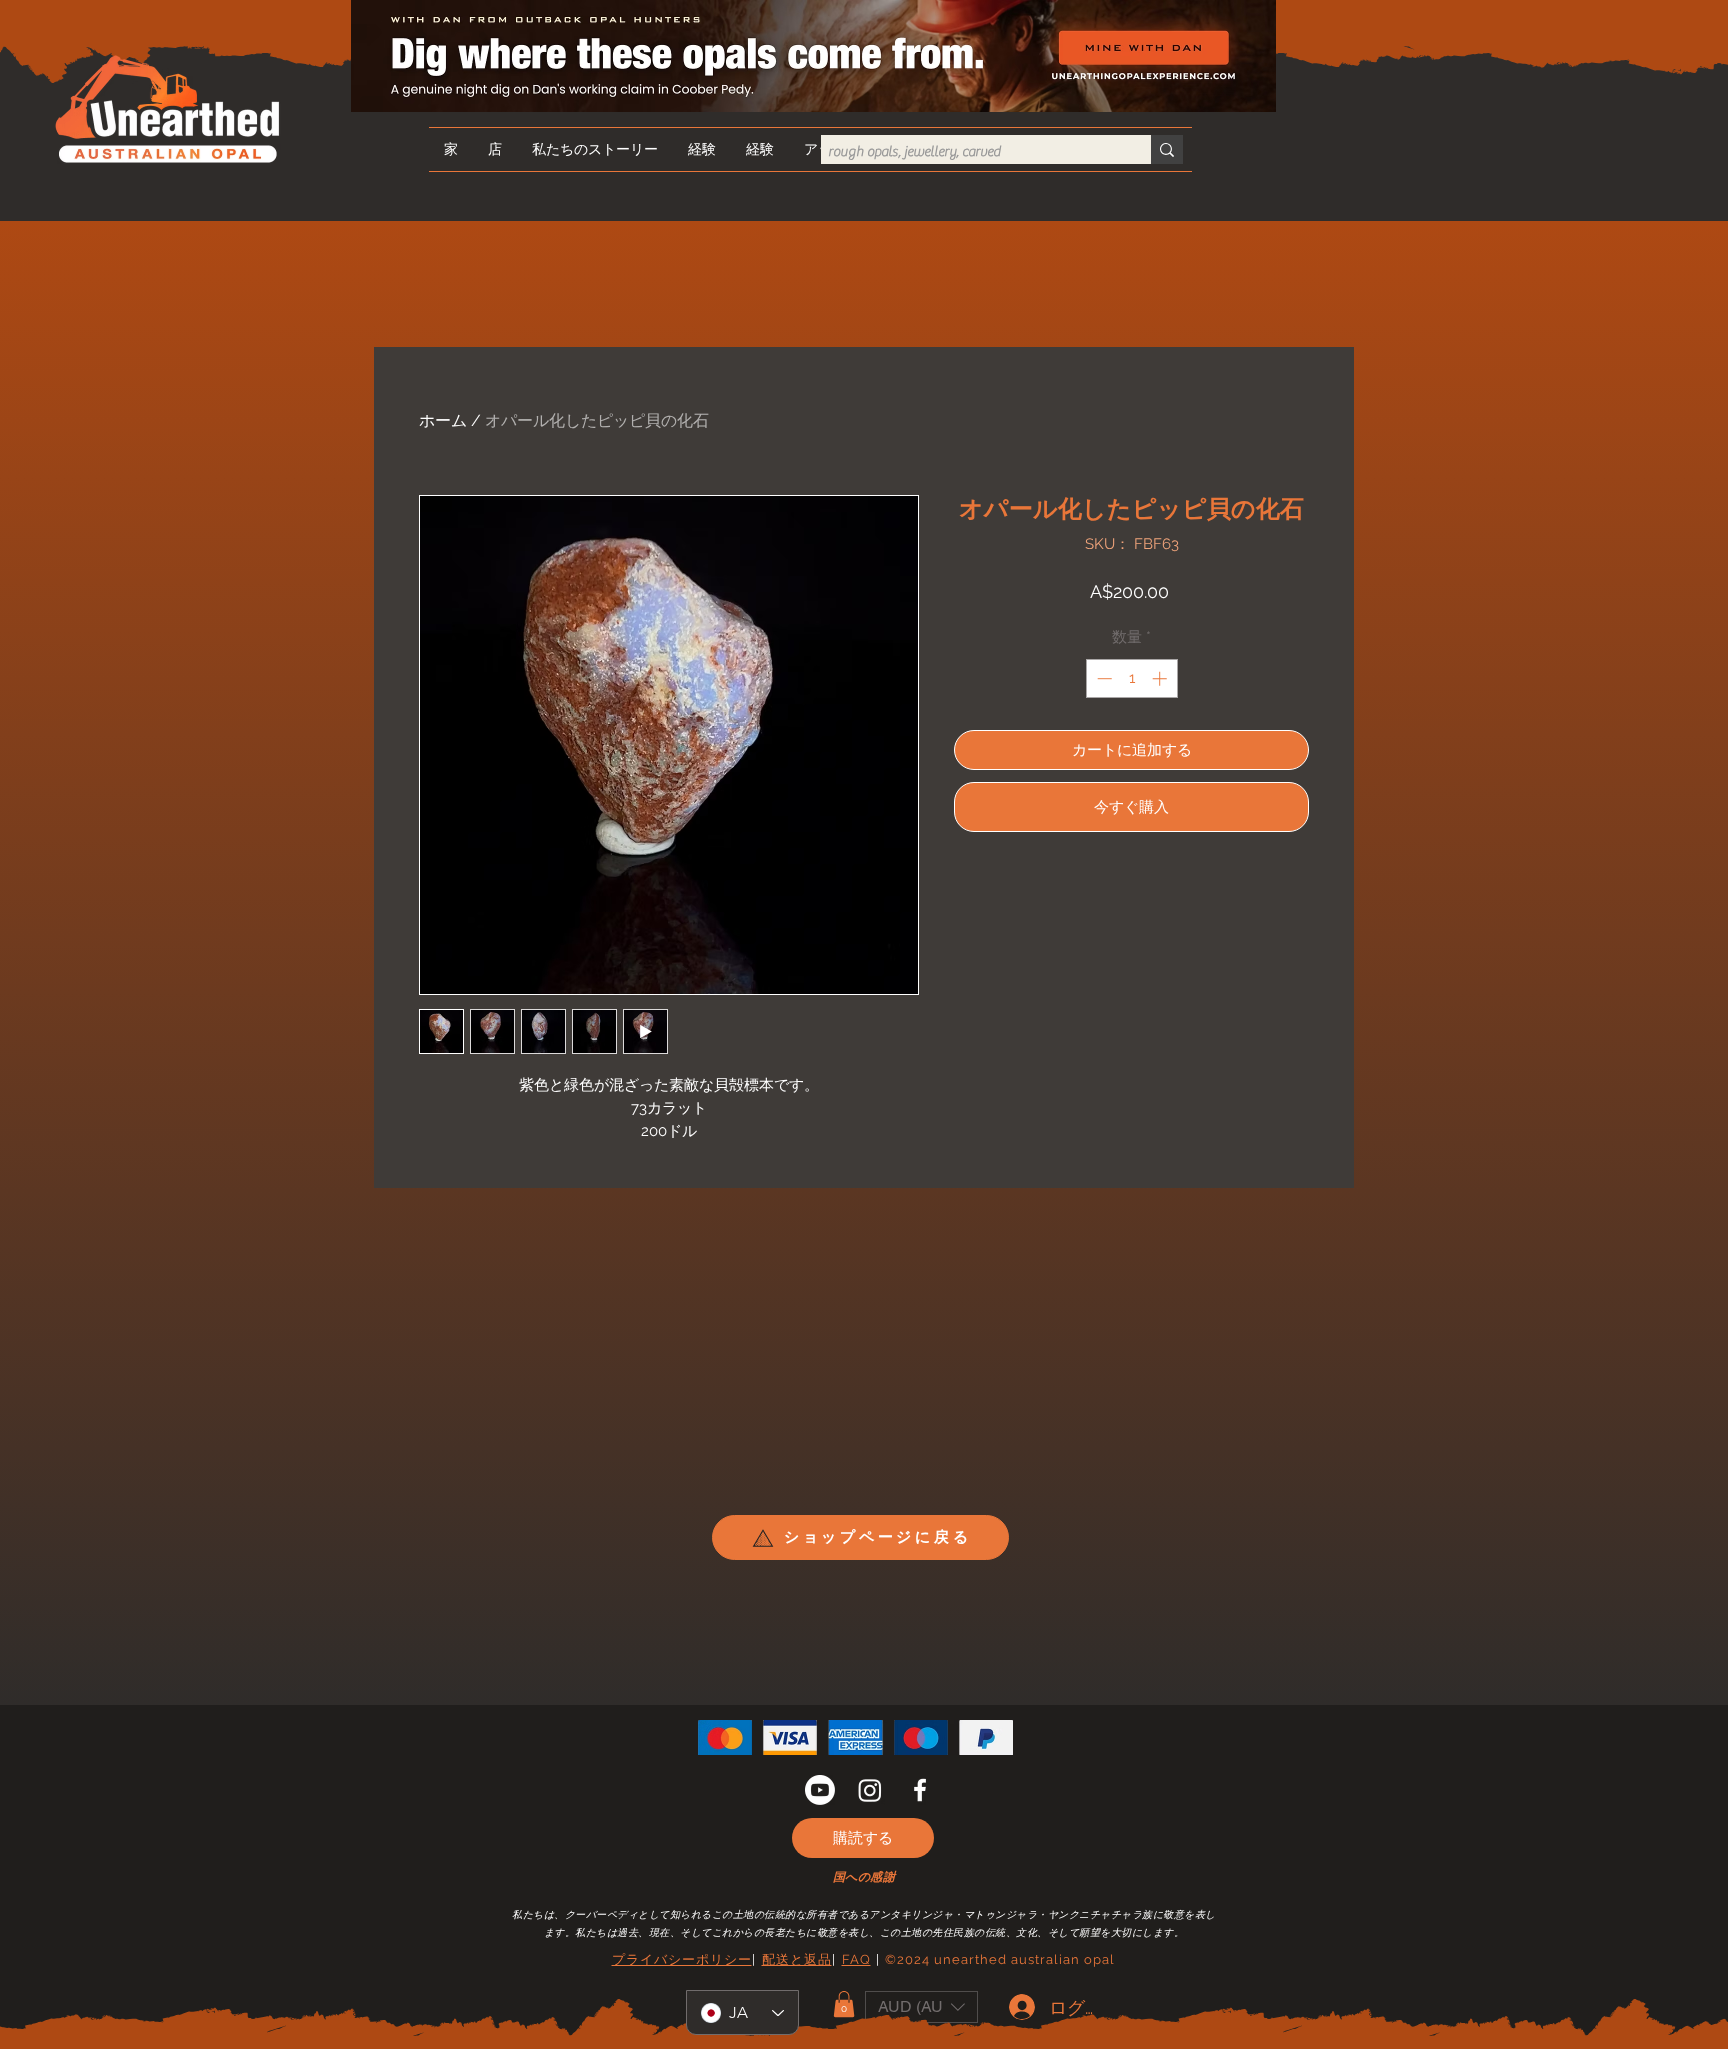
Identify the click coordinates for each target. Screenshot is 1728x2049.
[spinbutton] (1131, 678)
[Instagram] (870, 1790)
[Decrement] (1102, 678)
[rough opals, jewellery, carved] (1167, 149)
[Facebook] (920, 1790)
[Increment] (1161, 678)
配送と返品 (797, 1959)
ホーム (443, 420)
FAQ (856, 1959)
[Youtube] (820, 1790)
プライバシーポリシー (682, 1959)
